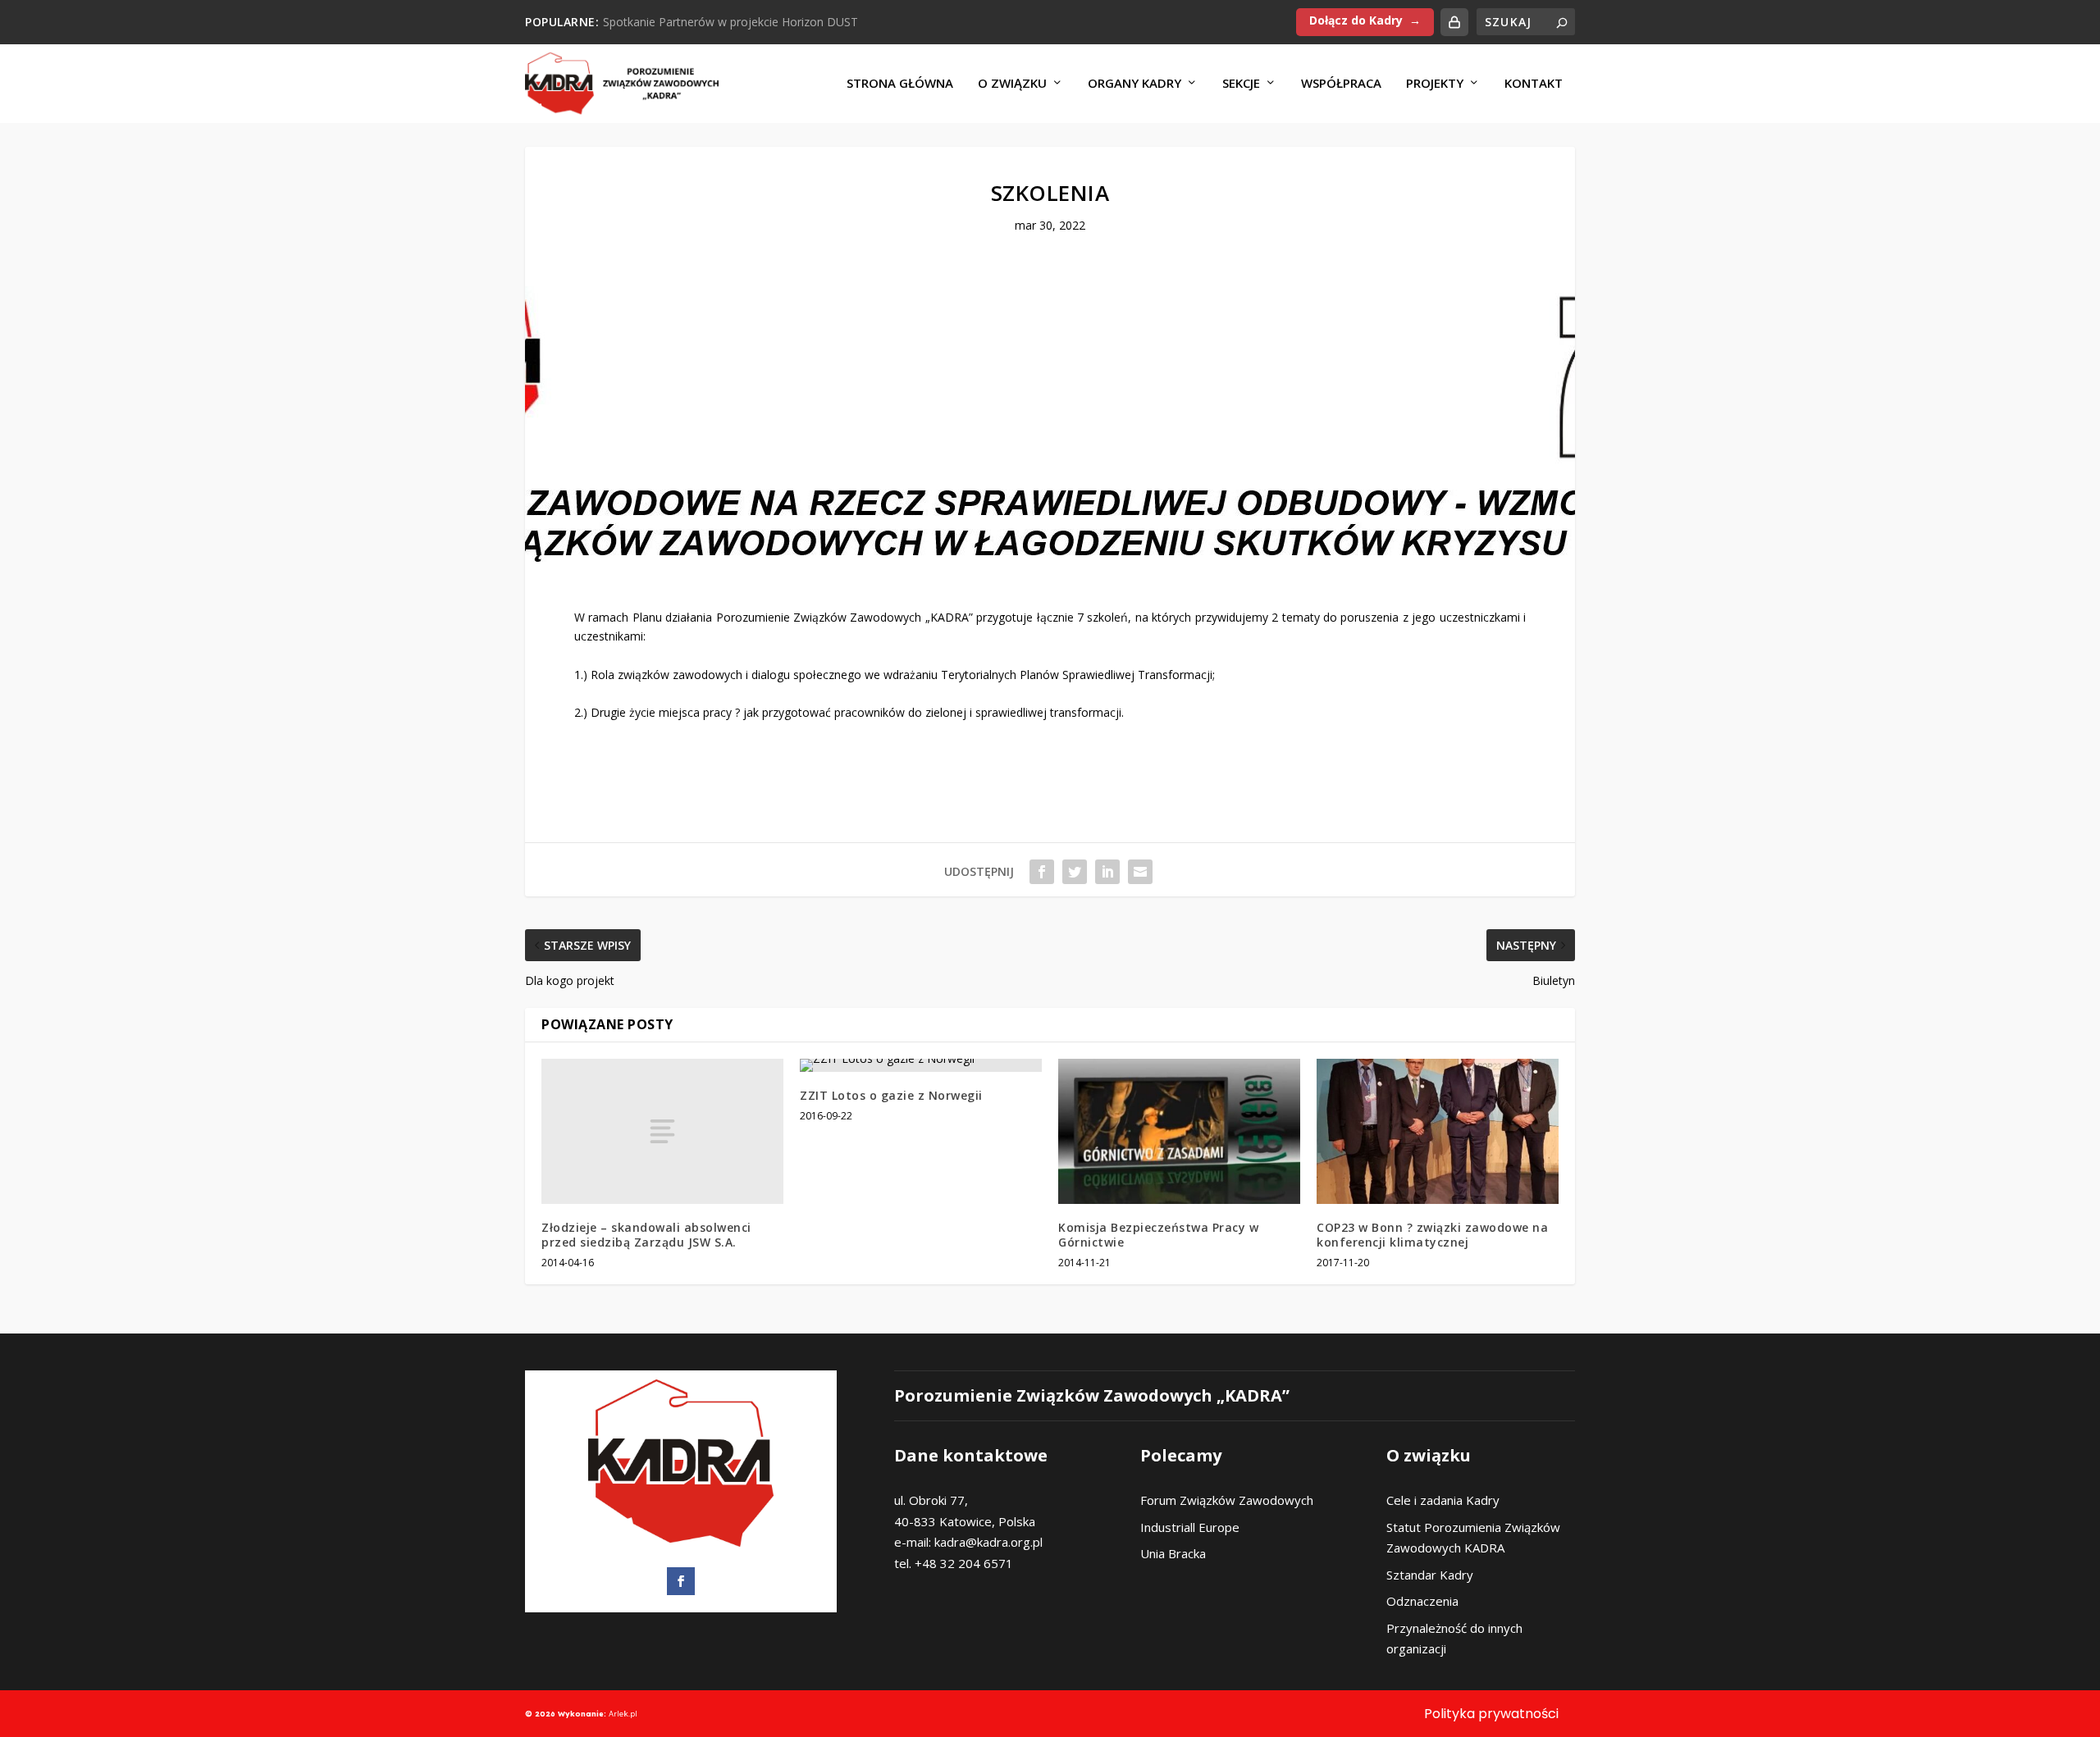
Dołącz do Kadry (1356, 20)
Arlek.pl (623, 1714)
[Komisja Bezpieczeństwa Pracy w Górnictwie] (1179, 1131)
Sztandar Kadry (1430, 1575)
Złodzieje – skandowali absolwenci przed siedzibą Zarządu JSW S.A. (646, 1235)
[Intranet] (1454, 22)
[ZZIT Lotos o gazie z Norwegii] (921, 1065)
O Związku (1012, 84)
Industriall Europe (1190, 1527)
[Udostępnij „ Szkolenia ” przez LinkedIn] (1107, 872)
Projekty (1435, 84)
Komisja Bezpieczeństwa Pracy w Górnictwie (1158, 1235)
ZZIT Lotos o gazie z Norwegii (891, 1095)
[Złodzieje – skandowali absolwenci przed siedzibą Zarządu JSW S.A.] (662, 1131)
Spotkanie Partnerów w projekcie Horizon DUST (730, 22)
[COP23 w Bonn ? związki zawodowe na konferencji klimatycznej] (1438, 1131)
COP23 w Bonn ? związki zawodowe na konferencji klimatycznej (1432, 1235)
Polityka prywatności (1491, 1714)
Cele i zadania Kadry (1443, 1500)
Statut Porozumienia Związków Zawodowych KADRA (1473, 1538)
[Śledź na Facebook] (681, 1581)
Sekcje (1241, 84)
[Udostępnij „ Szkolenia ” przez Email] (1140, 872)
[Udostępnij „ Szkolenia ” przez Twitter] (1075, 872)
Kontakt (1534, 84)
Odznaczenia (1422, 1601)
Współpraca (1341, 84)
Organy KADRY (1134, 84)
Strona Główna (900, 84)
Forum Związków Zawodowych (1227, 1500)
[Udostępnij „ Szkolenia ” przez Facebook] (1042, 872)
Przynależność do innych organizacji (1454, 1639)
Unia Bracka (1173, 1553)
